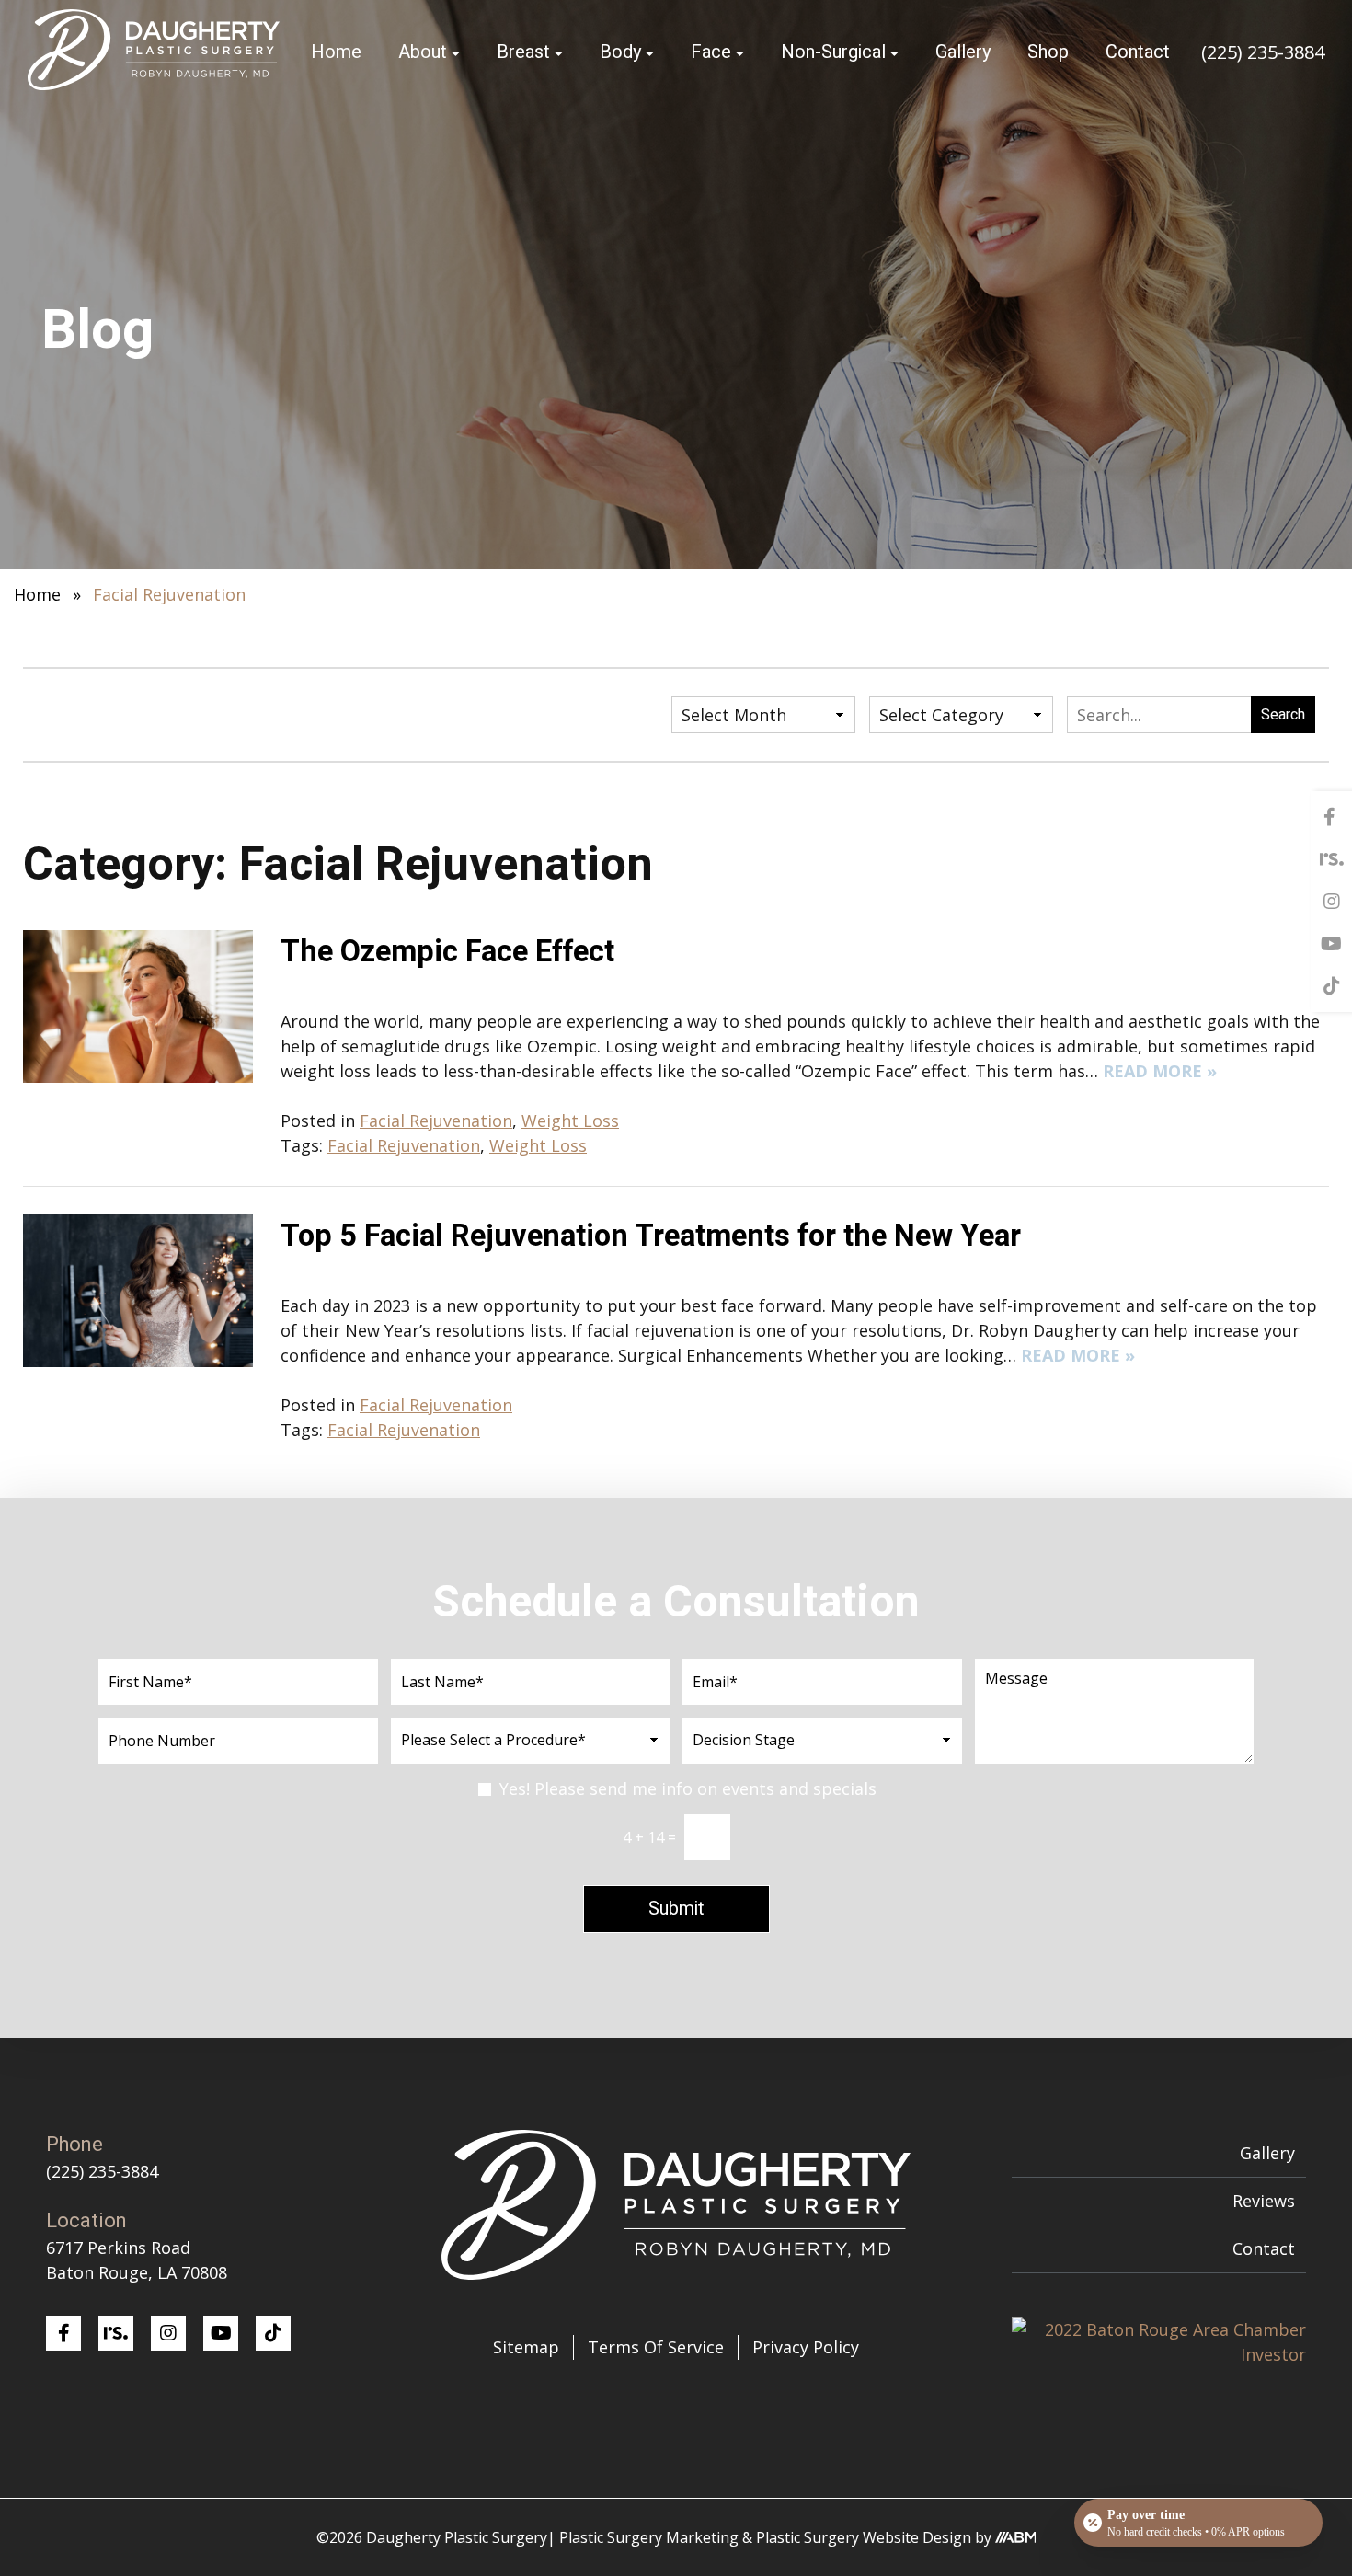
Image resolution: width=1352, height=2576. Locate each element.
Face (711, 52)
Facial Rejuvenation (436, 1121)
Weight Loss (570, 1121)
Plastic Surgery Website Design (864, 2537)
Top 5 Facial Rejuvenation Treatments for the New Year (651, 1236)
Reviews (1264, 2201)
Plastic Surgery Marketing (649, 2537)
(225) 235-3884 (1263, 52)
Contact (1138, 52)
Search (1283, 715)
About (423, 52)
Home (336, 52)
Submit (676, 1909)
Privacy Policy (806, 2347)
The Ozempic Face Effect (447, 952)
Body (620, 52)
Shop (1048, 52)
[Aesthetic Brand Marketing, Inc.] (1016, 2537)
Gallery (963, 52)
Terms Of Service (656, 2347)
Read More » (1160, 1071)
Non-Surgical (833, 52)
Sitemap (526, 2347)
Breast (523, 52)
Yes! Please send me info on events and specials (688, 1788)
